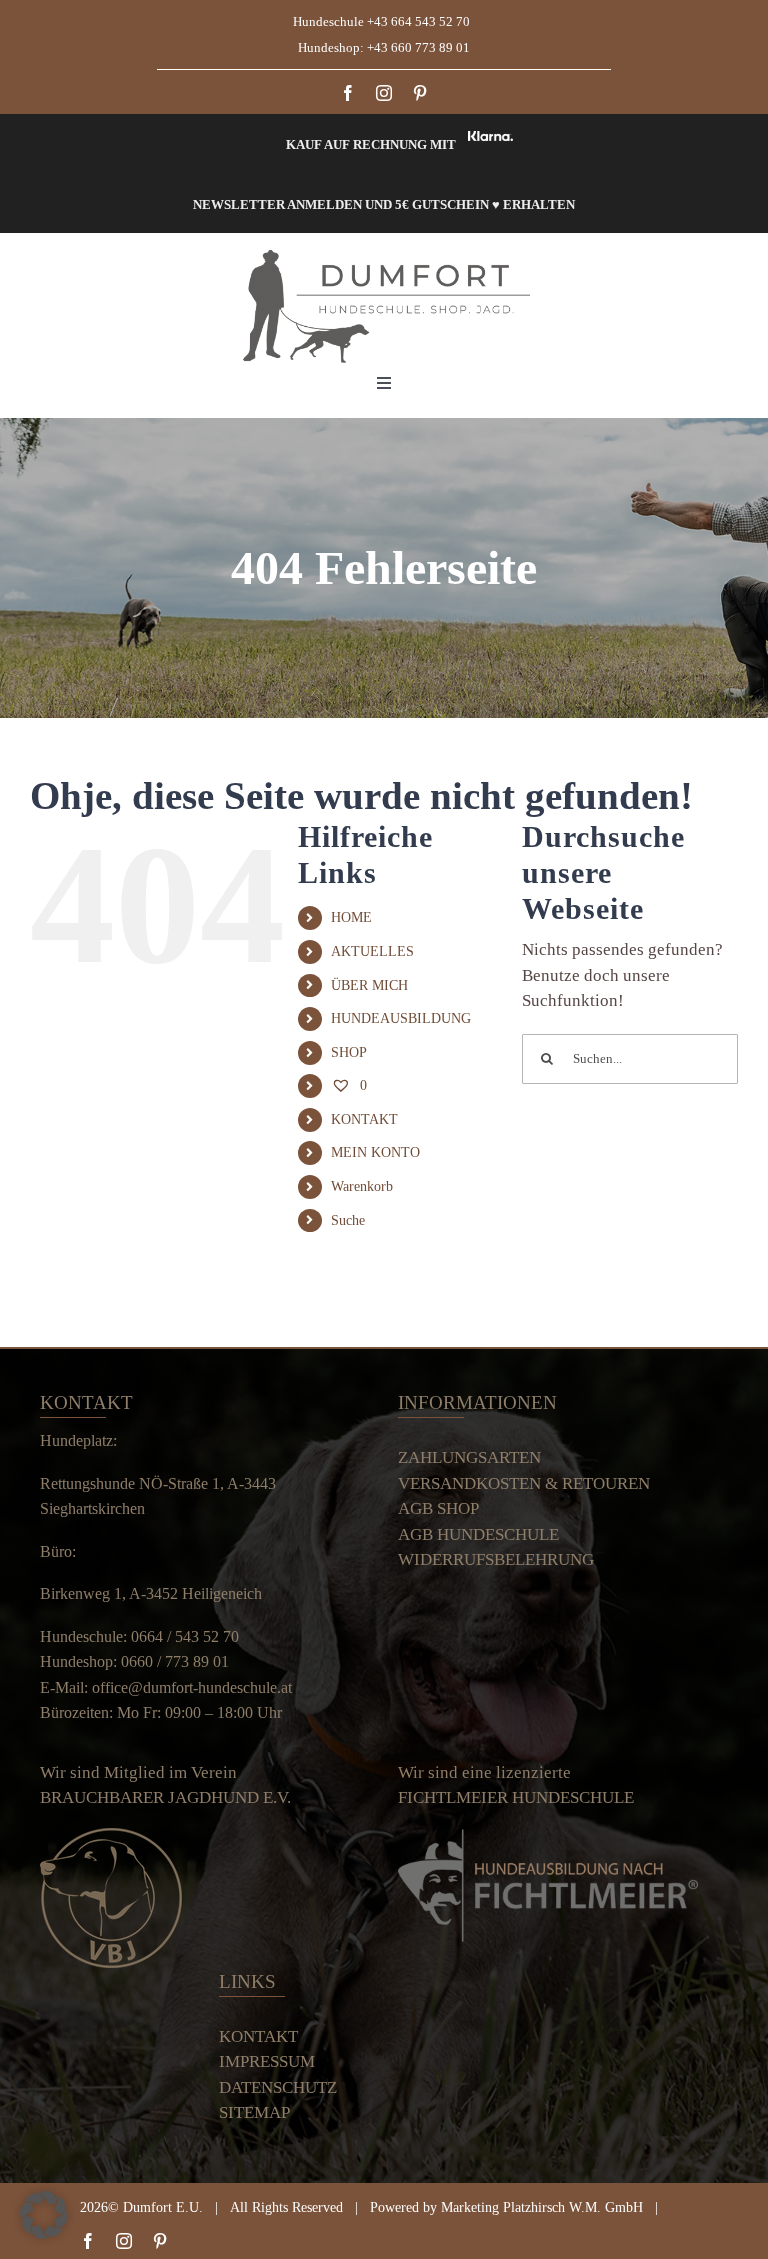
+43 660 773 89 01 (418, 47)
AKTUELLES (372, 951)
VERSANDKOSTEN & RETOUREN (524, 1483)
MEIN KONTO (375, 1152)
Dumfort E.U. (163, 2207)
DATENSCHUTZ (278, 2087)
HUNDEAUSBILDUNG (401, 1018)
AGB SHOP (438, 1508)
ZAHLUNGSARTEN (469, 1457)
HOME (351, 917)
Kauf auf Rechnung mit (371, 144)
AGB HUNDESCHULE (478, 1534)
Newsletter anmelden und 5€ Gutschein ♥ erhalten (384, 204)
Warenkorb (362, 1186)
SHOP (349, 1052)
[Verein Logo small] (111, 1836)
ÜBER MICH (369, 985)
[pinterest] (420, 93)
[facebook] (348, 93)
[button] (44, 2215)
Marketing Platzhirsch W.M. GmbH (542, 2207)
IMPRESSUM (267, 2061)
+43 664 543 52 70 (421, 21)
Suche (348, 1220)
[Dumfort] (384, 256)
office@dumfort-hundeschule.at (192, 1687)
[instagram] (384, 93)
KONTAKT (364, 1119)
